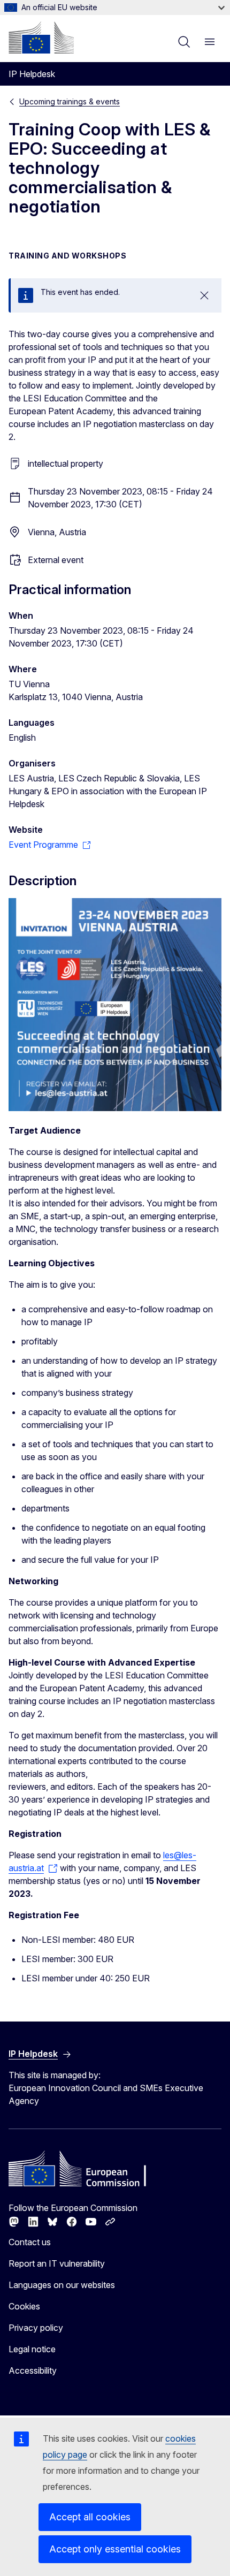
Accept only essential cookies (115, 2549)
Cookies (24, 2306)
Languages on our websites (62, 2285)
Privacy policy (36, 2328)
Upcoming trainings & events (70, 101)
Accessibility (33, 2370)
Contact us (30, 2242)
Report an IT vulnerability (57, 2263)
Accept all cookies (90, 2517)
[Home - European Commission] (41, 37)
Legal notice (32, 2349)
